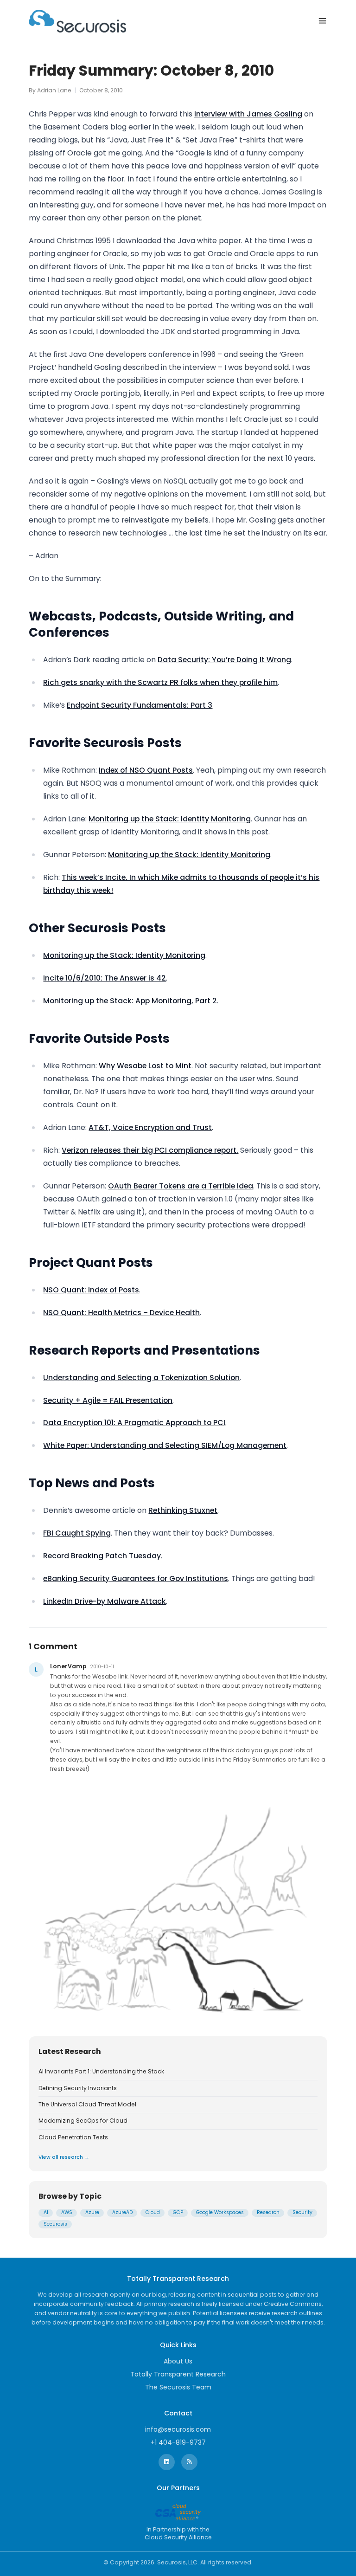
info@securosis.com (178, 2429)
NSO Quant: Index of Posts (91, 1290)
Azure (92, 2212)
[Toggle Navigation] (322, 21)
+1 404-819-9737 (178, 2442)
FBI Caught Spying (77, 1533)
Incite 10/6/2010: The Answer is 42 (105, 978)
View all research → (64, 2157)
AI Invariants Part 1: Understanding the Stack (101, 2072)
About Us (178, 2361)
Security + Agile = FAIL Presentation (108, 1400)
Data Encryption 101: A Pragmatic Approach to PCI (134, 1423)
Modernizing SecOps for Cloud (83, 2121)
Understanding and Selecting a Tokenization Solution (141, 1378)
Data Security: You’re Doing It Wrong (224, 660)
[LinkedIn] (167, 2462)
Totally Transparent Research (178, 2374)
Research (268, 2212)
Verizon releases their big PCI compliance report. (150, 1150)
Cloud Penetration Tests (73, 2137)
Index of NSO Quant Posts (146, 770)
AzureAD (122, 2212)
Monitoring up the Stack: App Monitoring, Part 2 (130, 1001)
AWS (67, 2212)
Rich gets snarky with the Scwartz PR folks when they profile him (160, 682)
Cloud (153, 2212)
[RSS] (189, 2462)
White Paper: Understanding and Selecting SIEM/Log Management (165, 1445)
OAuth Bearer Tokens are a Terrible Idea (181, 1186)
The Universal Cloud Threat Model (87, 2105)
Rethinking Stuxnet (183, 1510)
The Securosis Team (178, 2387)
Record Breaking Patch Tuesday (102, 1556)
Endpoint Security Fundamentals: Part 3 (140, 705)
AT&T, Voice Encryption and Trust (150, 1127)
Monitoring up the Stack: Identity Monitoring (170, 819)
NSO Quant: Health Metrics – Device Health (121, 1313)
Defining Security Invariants (78, 2088)
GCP (178, 2212)
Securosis (55, 2224)
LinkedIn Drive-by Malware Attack (105, 1601)
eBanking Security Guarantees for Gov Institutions (136, 1579)
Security (302, 2212)
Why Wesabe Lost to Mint (145, 1066)
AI (46, 2212)
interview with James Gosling (248, 114)
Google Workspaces (220, 2212)
